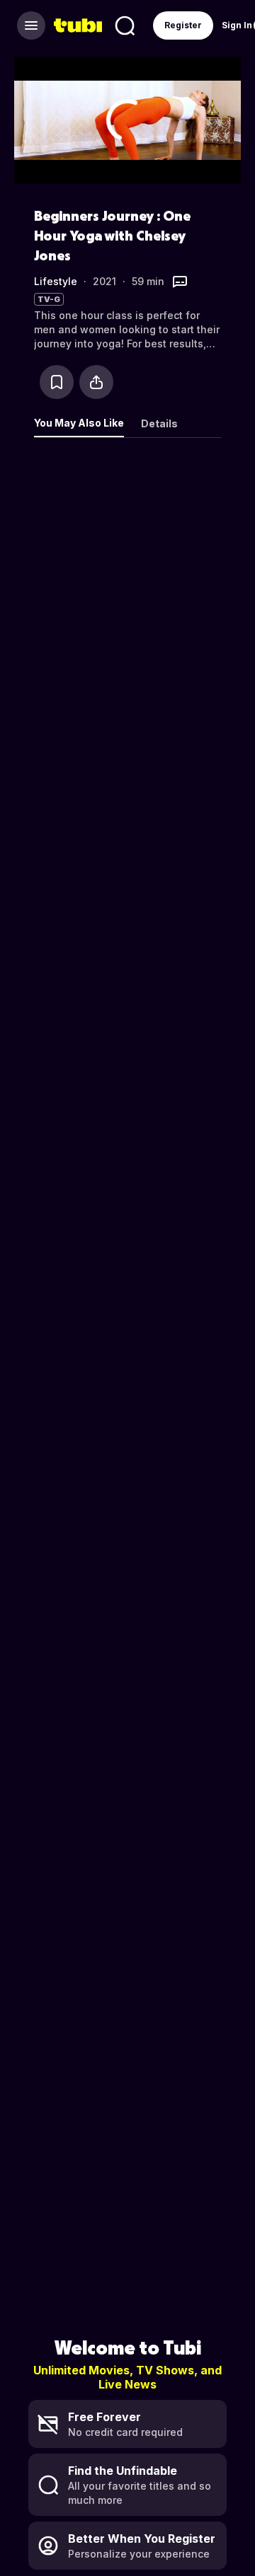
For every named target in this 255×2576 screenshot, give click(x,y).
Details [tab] (159, 423)
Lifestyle (56, 281)
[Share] (96, 382)
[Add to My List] (57, 382)
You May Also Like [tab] (79, 423)
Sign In (237, 25)
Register (183, 25)
